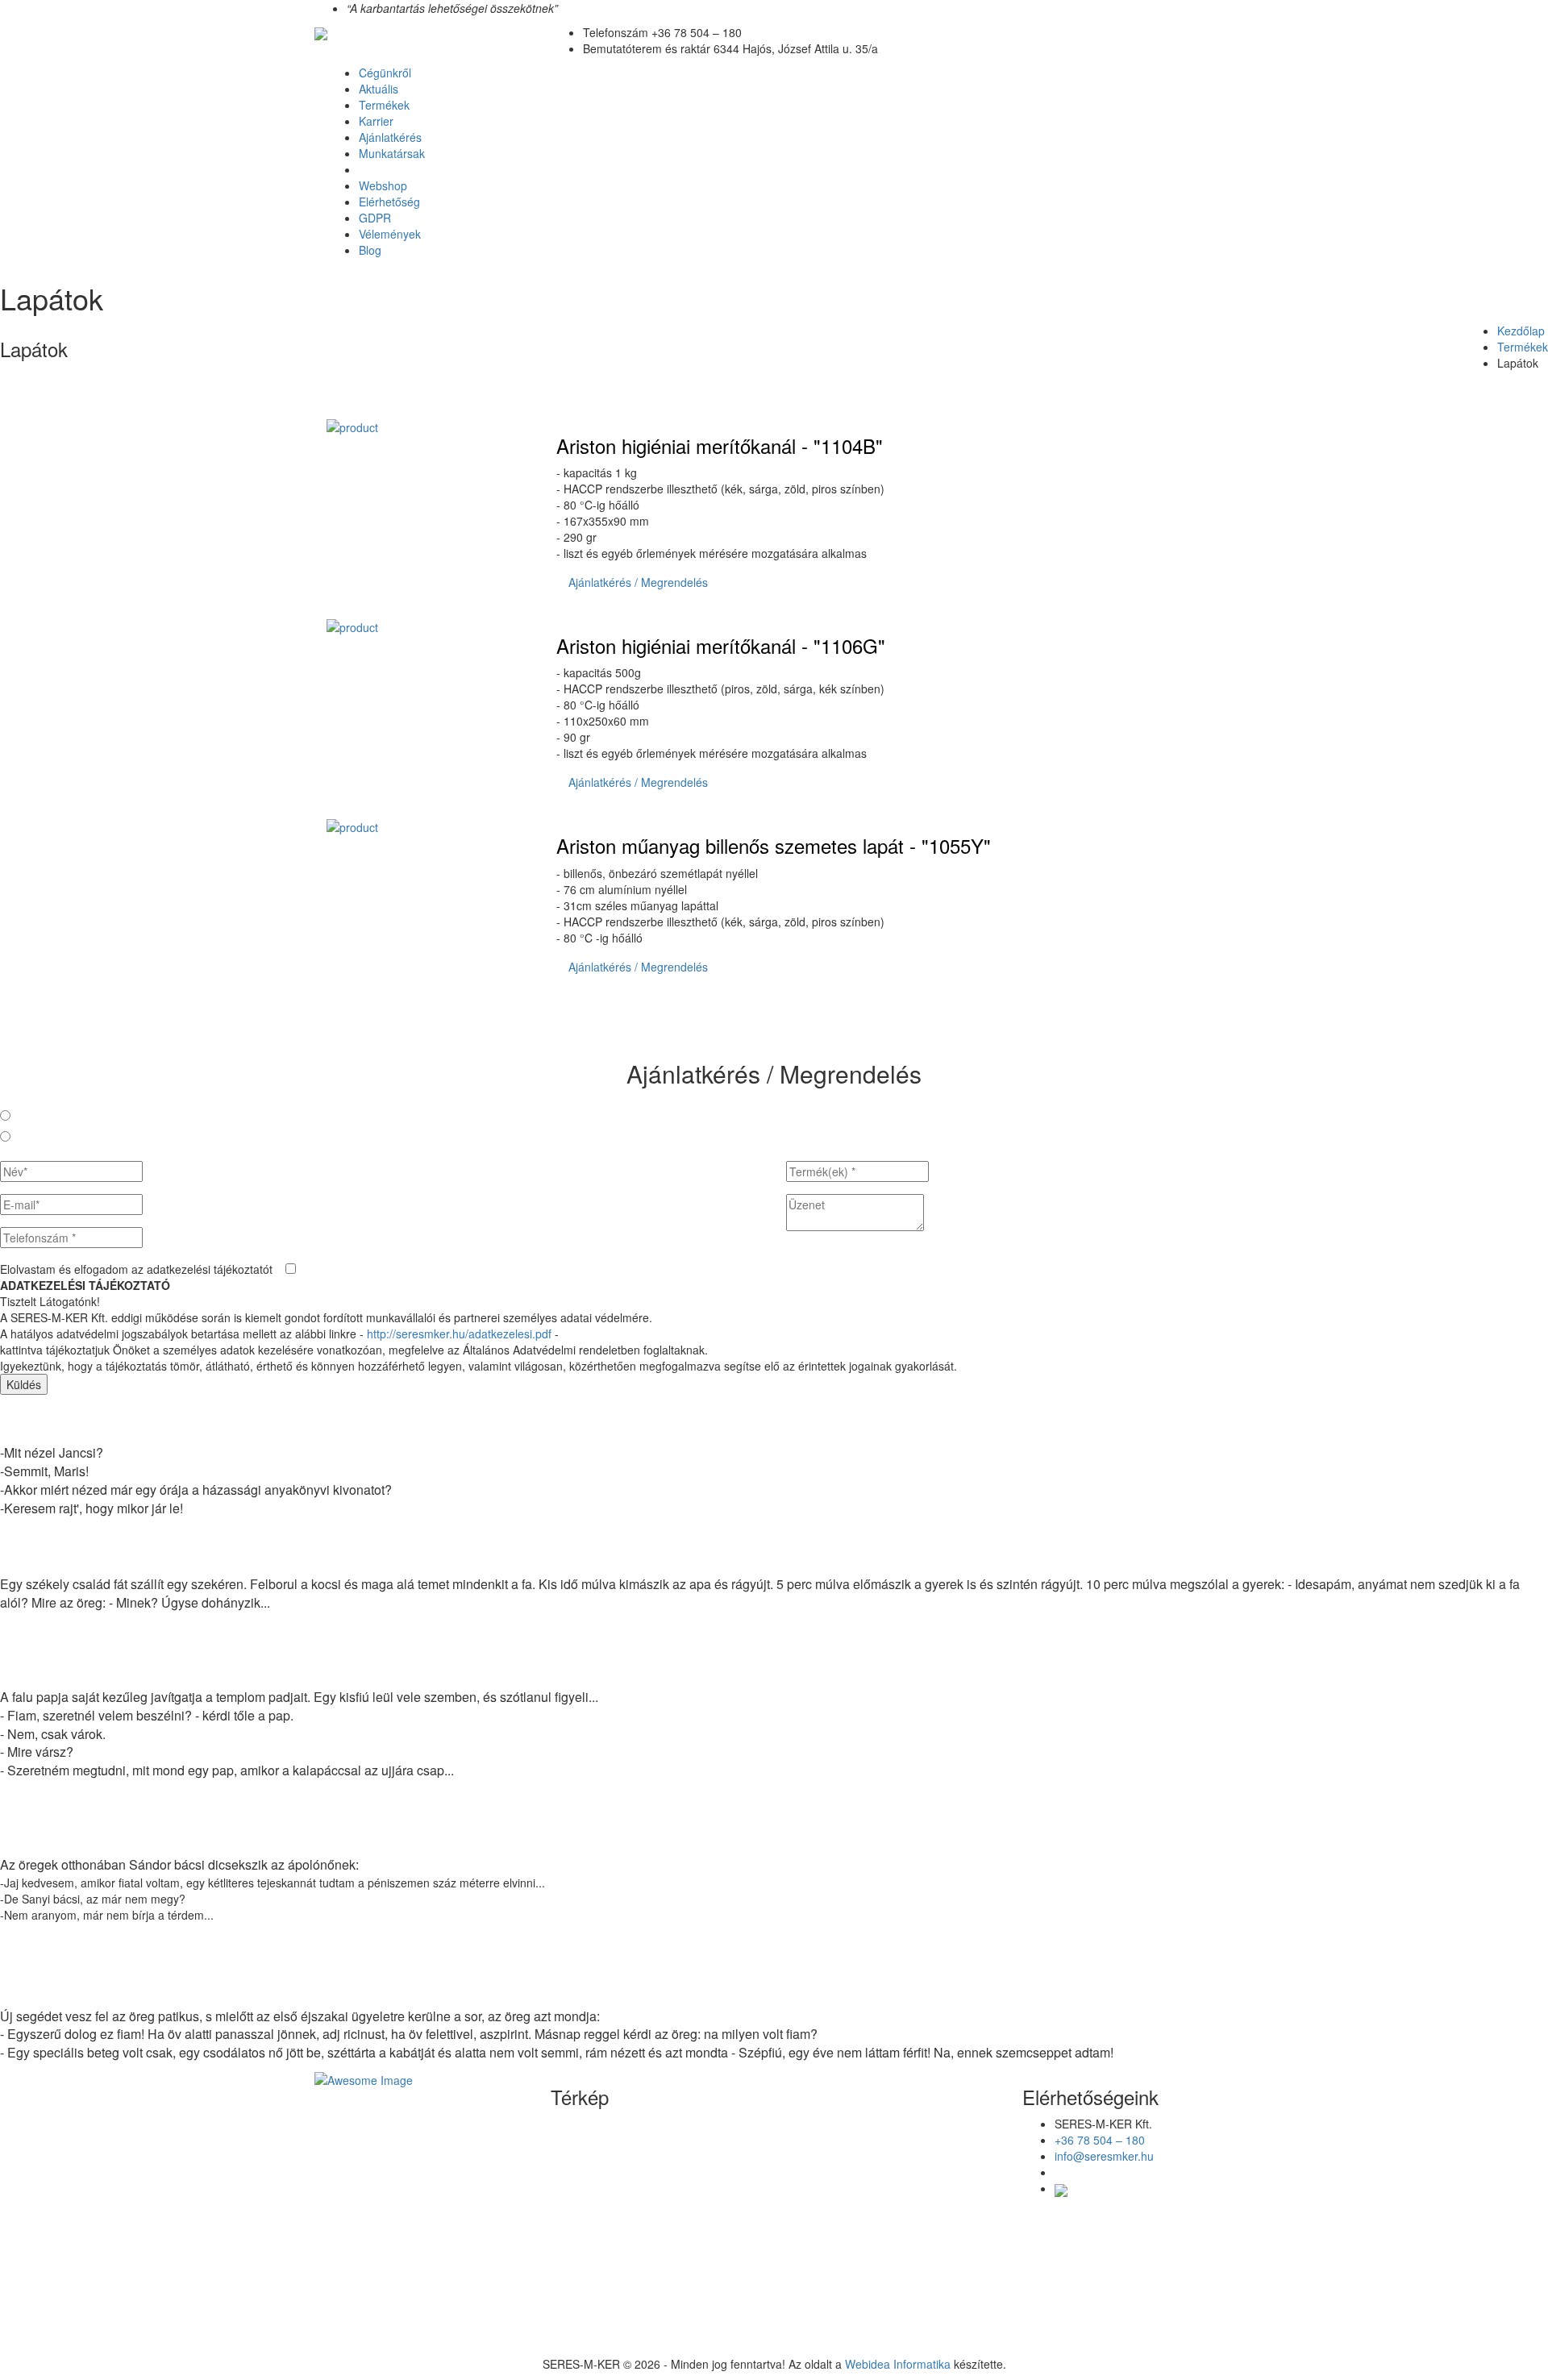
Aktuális (379, 89)
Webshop (383, 185)
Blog (370, 250)
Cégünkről (385, 73)
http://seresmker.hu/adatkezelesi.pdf (459, 1334)
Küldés (24, 1384)
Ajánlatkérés (390, 137)
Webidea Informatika (898, 2364)
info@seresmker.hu (1104, 2156)
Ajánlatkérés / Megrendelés (638, 582)
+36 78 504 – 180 (1100, 2140)
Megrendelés (49, 1137)
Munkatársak (392, 153)
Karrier (376, 121)
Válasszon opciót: (50, 1095)
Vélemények (390, 234)
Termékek (384, 105)
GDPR (375, 218)
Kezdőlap (1521, 331)
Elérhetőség (389, 202)
